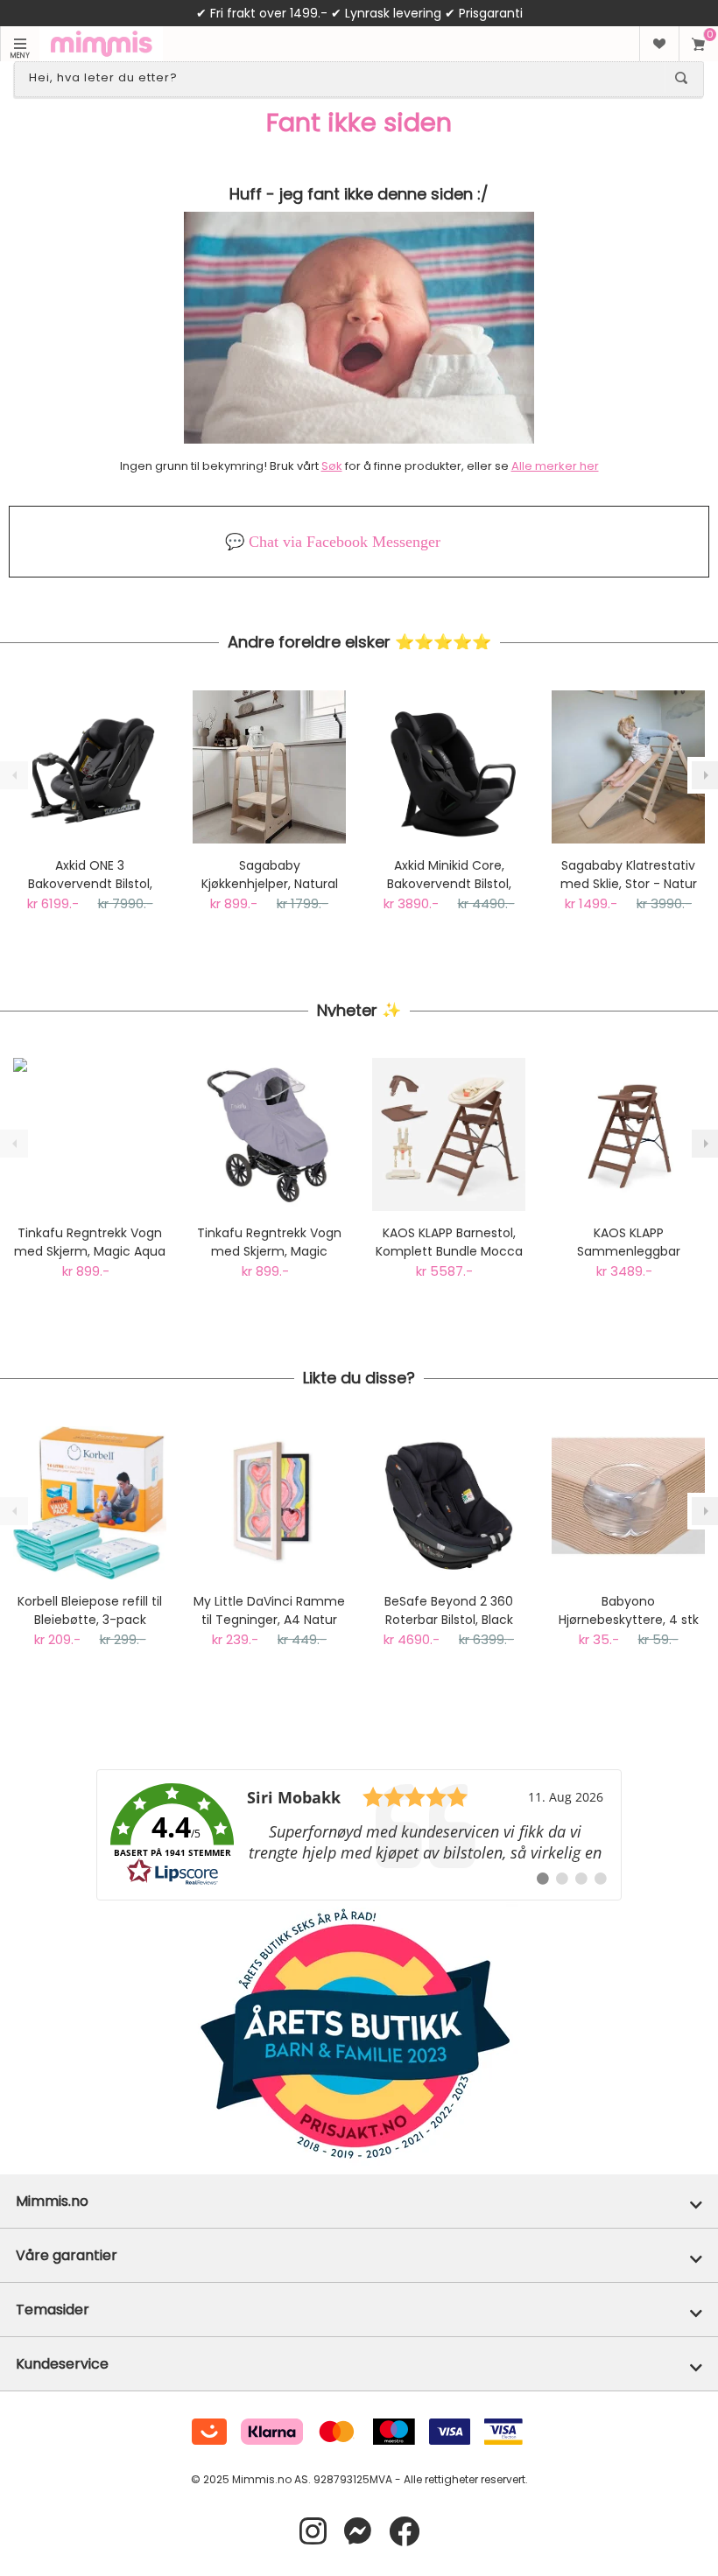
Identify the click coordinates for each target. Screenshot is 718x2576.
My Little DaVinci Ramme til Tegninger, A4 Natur (269, 1610)
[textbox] (343, 78)
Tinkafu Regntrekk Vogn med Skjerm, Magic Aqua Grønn (90, 1242)
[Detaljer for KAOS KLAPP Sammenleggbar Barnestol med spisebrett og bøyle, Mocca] (628, 1134)
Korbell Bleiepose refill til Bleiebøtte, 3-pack (90, 1610)
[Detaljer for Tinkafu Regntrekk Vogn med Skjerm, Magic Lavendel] (269, 1134)
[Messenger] (358, 2532)
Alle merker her (555, 466)
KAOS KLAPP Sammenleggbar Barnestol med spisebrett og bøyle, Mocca (628, 1242)
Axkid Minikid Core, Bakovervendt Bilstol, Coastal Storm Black (449, 875)
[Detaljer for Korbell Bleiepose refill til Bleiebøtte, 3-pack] (90, 1503)
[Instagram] (313, 2532)
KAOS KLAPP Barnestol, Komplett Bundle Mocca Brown (449, 1242)
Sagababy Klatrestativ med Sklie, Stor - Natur (629, 875)
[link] (359, 1835)
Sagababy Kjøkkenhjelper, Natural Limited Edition (270, 875)
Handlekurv (698, 44)
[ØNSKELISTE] (659, 44)
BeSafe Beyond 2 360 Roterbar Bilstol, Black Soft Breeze (449, 1611)
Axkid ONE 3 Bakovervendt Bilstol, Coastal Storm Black (90, 875)
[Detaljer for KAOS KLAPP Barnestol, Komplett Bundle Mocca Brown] (449, 1134)
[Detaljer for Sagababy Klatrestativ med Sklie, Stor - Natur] (628, 767)
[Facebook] (404, 2532)
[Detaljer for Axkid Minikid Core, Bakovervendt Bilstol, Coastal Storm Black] (449, 767)
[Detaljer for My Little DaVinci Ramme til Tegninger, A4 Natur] (269, 1503)
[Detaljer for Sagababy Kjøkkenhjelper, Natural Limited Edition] (269, 767)
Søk (332, 466)
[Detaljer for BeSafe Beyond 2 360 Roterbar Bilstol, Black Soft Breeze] (449, 1503)
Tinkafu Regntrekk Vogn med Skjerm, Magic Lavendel (269, 1242)
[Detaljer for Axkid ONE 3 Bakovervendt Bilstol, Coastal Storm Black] (90, 767)
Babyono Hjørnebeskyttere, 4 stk (629, 1610)
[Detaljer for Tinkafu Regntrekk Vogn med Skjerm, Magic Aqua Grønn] (90, 1134)
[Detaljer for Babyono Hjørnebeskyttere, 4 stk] (628, 1503)
